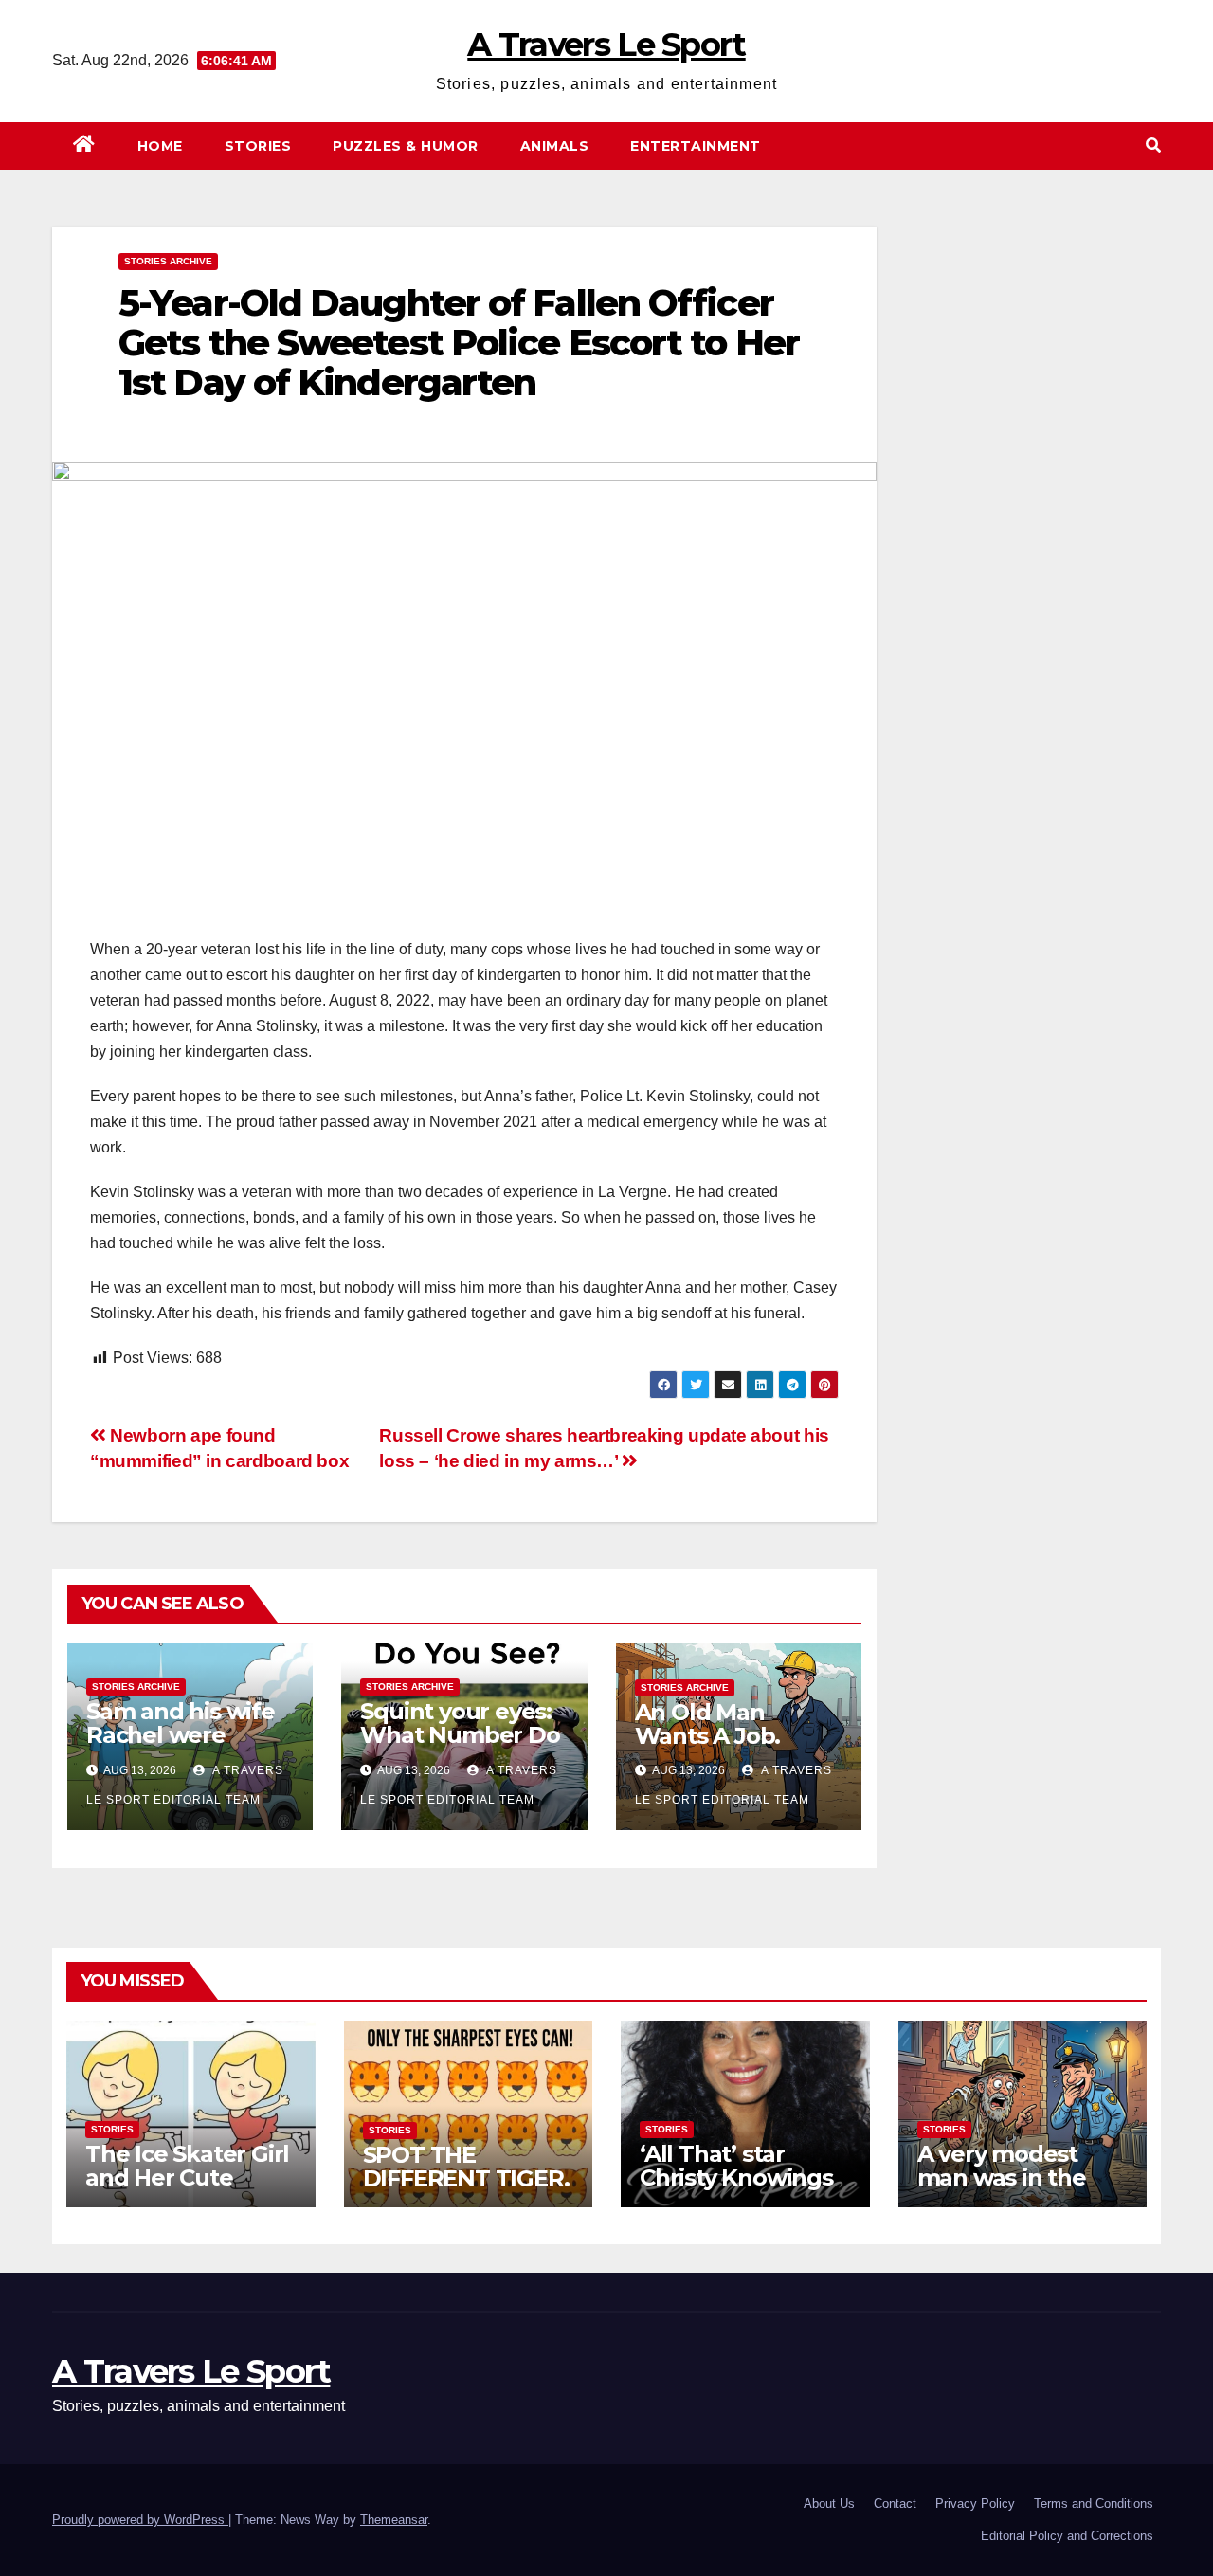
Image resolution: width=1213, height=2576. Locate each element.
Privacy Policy (975, 2503)
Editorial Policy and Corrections (1067, 2536)
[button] (1153, 145)
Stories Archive (168, 261)
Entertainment (696, 146)
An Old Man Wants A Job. (708, 1724)
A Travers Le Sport (606, 45)
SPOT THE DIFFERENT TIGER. (466, 2167)
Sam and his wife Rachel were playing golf (181, 1735)
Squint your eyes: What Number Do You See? (460, 1735)
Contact (895, 2503)
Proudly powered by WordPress (140, 2520)
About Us (829, 2503)
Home (160, 146)
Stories (258, 146)
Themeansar (394, 2520)
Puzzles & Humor (406, 146)
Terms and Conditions (1094, 2503)
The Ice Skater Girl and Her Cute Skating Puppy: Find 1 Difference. (187, 2189)
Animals (555, 146)
